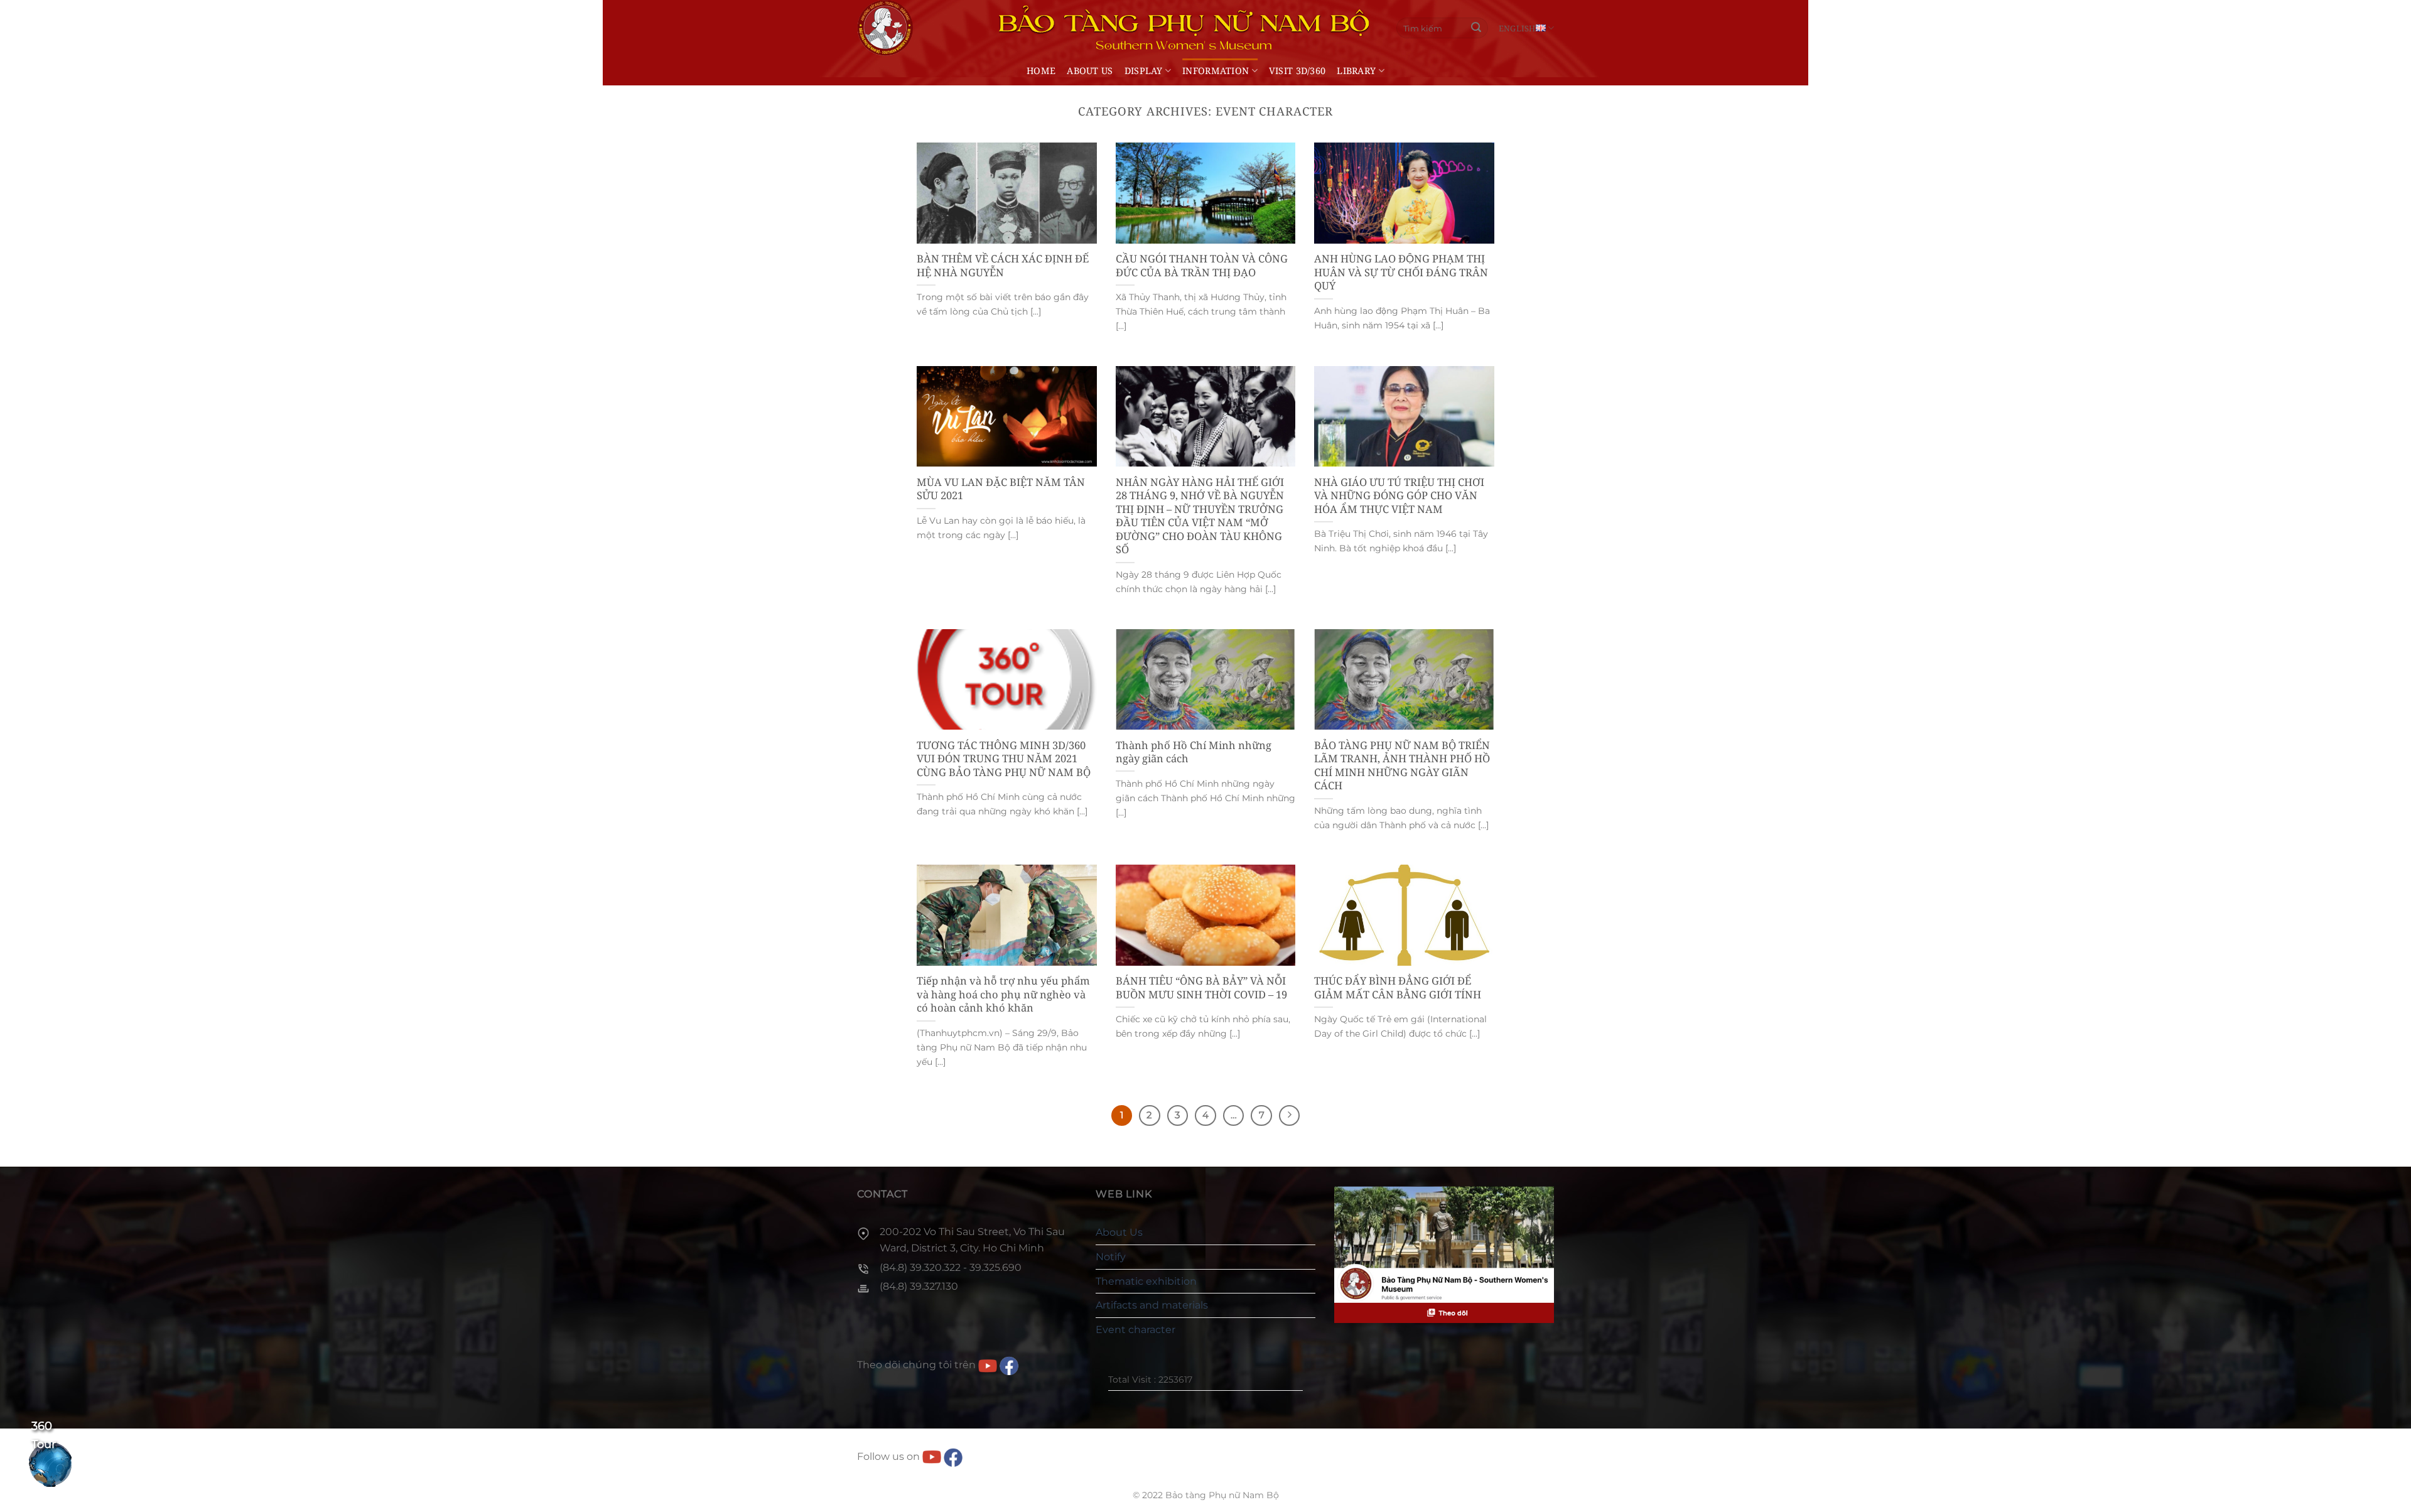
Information (1216, 71)
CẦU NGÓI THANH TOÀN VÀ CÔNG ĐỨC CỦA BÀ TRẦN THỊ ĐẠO (1202, 265)
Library (1356, 71)
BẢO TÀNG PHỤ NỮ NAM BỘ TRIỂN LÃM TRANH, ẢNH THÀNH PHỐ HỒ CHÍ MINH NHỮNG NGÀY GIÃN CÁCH (1402, 765)
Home (1041, 71)
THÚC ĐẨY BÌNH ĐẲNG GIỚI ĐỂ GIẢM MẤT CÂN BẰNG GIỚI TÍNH (1398, 987)
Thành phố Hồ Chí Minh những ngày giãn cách (1194, 752)
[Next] (1290, 1116)
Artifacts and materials (1152, 1305)
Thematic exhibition (1146, 1281)
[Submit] (1477, 28)
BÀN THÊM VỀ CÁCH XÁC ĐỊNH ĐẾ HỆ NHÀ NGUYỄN (1003, 265)
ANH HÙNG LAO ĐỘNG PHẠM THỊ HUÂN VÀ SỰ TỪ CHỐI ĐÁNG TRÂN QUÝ (1401, 272)
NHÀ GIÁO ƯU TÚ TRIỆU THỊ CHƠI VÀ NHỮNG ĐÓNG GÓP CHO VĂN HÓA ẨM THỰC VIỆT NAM (1399, 496)
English (1517, 28)
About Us (1090, 71)
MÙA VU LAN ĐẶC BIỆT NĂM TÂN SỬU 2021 (1001, 489)
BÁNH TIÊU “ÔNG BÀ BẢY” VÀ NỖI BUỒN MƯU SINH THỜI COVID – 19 (1201, 987)
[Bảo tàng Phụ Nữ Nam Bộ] (885, 28)
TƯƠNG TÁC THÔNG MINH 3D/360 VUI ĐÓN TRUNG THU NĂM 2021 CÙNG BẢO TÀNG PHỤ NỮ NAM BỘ (1004, 759)
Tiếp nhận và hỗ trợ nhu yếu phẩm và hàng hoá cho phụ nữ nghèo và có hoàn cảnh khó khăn (1003, 994)
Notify (1111, 1257)
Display (1144, 71)
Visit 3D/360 (1297, 71)
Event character (1135, 1330)
